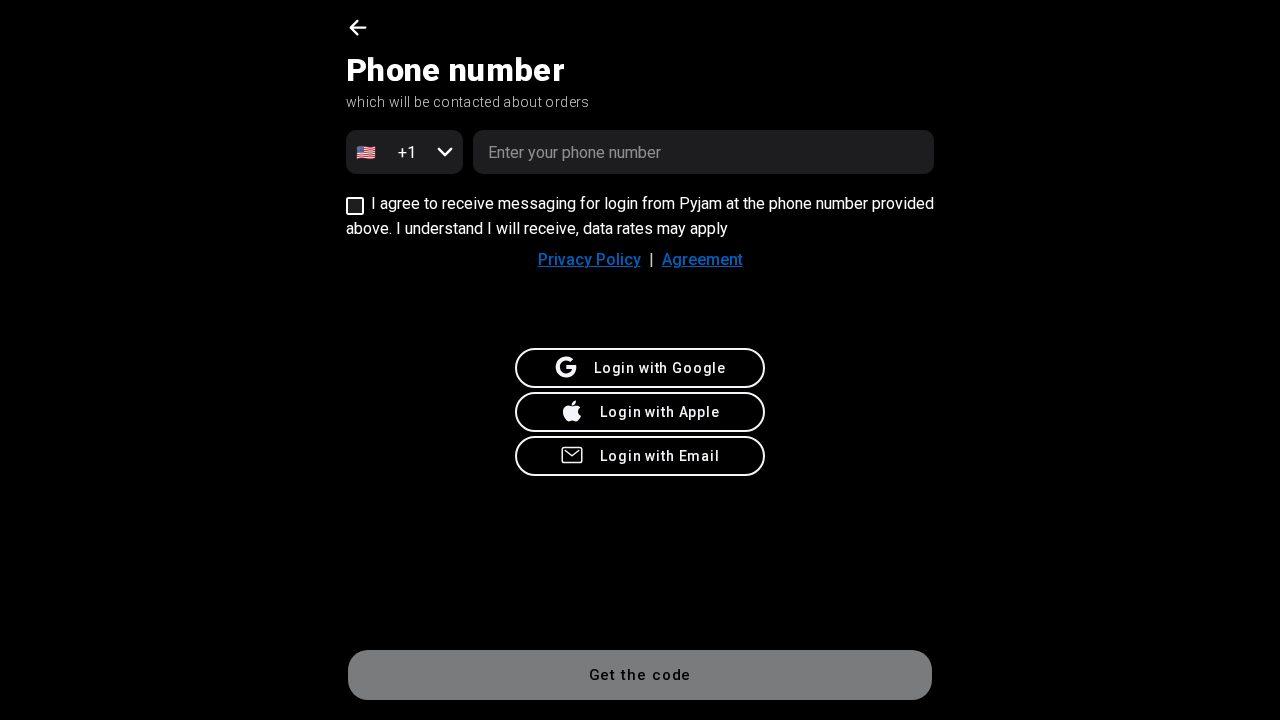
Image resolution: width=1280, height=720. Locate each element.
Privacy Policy (589, 259)
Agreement (702, 259)
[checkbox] (355, 206)
